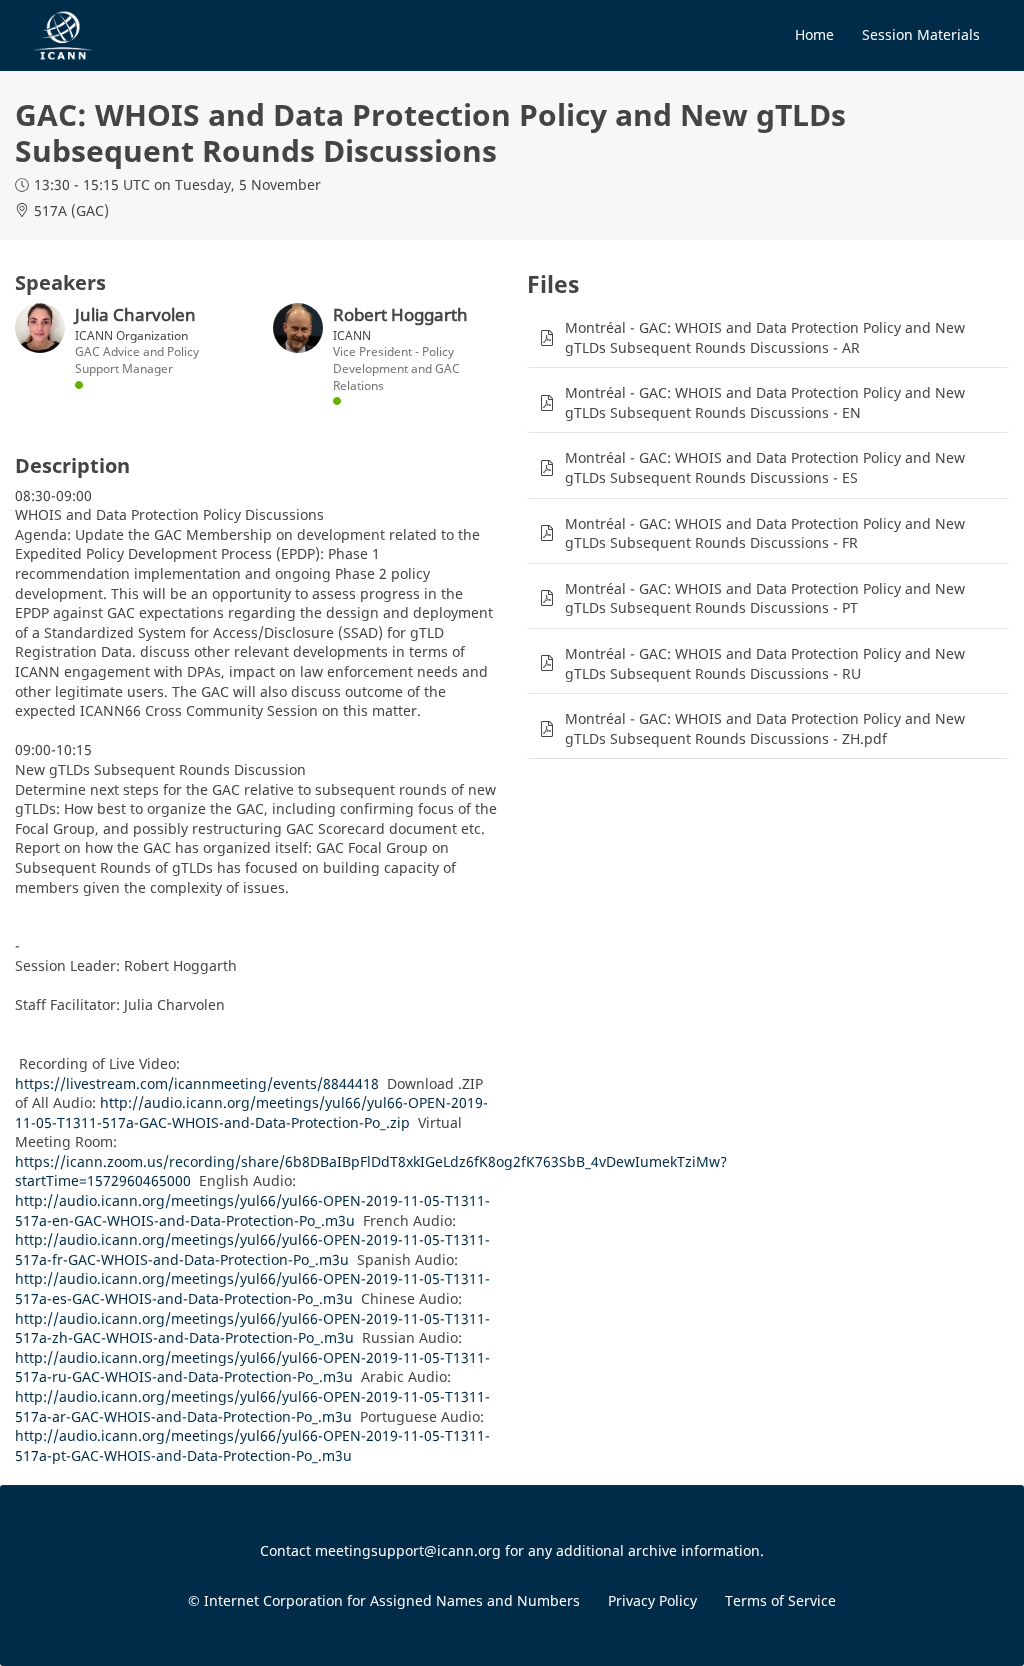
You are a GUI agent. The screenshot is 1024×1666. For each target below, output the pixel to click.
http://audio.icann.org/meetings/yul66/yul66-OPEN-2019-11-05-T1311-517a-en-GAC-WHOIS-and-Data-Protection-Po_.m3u (252, 1210)
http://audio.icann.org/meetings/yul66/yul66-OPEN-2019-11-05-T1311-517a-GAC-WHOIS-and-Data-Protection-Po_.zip (251, 1112)
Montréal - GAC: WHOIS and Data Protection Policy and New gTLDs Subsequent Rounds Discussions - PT (765, 598)
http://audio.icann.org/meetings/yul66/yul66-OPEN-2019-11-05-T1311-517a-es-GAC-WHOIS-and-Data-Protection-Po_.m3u (252, 1288)
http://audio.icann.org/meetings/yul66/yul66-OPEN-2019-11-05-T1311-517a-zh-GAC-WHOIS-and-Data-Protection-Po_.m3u (252, 1328)
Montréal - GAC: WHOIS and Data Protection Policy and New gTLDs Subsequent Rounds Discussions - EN (765, 402)
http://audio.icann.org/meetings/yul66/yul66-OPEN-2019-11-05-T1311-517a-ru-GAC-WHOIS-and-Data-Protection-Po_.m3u (252, 1367)
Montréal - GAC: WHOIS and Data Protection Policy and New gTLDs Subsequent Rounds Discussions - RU (765, 663)
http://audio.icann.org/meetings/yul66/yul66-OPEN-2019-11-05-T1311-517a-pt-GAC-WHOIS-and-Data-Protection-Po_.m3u (252, 1445)
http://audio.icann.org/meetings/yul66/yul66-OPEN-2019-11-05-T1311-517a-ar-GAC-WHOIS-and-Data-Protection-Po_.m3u (252, 1406)
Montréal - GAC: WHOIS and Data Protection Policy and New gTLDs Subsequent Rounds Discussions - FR (765, 533)
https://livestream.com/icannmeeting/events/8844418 (197, 1083)
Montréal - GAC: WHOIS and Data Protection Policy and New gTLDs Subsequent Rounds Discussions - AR (765, 337)
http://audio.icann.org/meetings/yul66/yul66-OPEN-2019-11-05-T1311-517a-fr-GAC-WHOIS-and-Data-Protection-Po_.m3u (252, 1249)
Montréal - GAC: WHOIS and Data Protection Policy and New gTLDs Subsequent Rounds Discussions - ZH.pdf (765, 728)
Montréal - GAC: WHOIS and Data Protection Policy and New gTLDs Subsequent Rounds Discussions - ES (765, 467)
